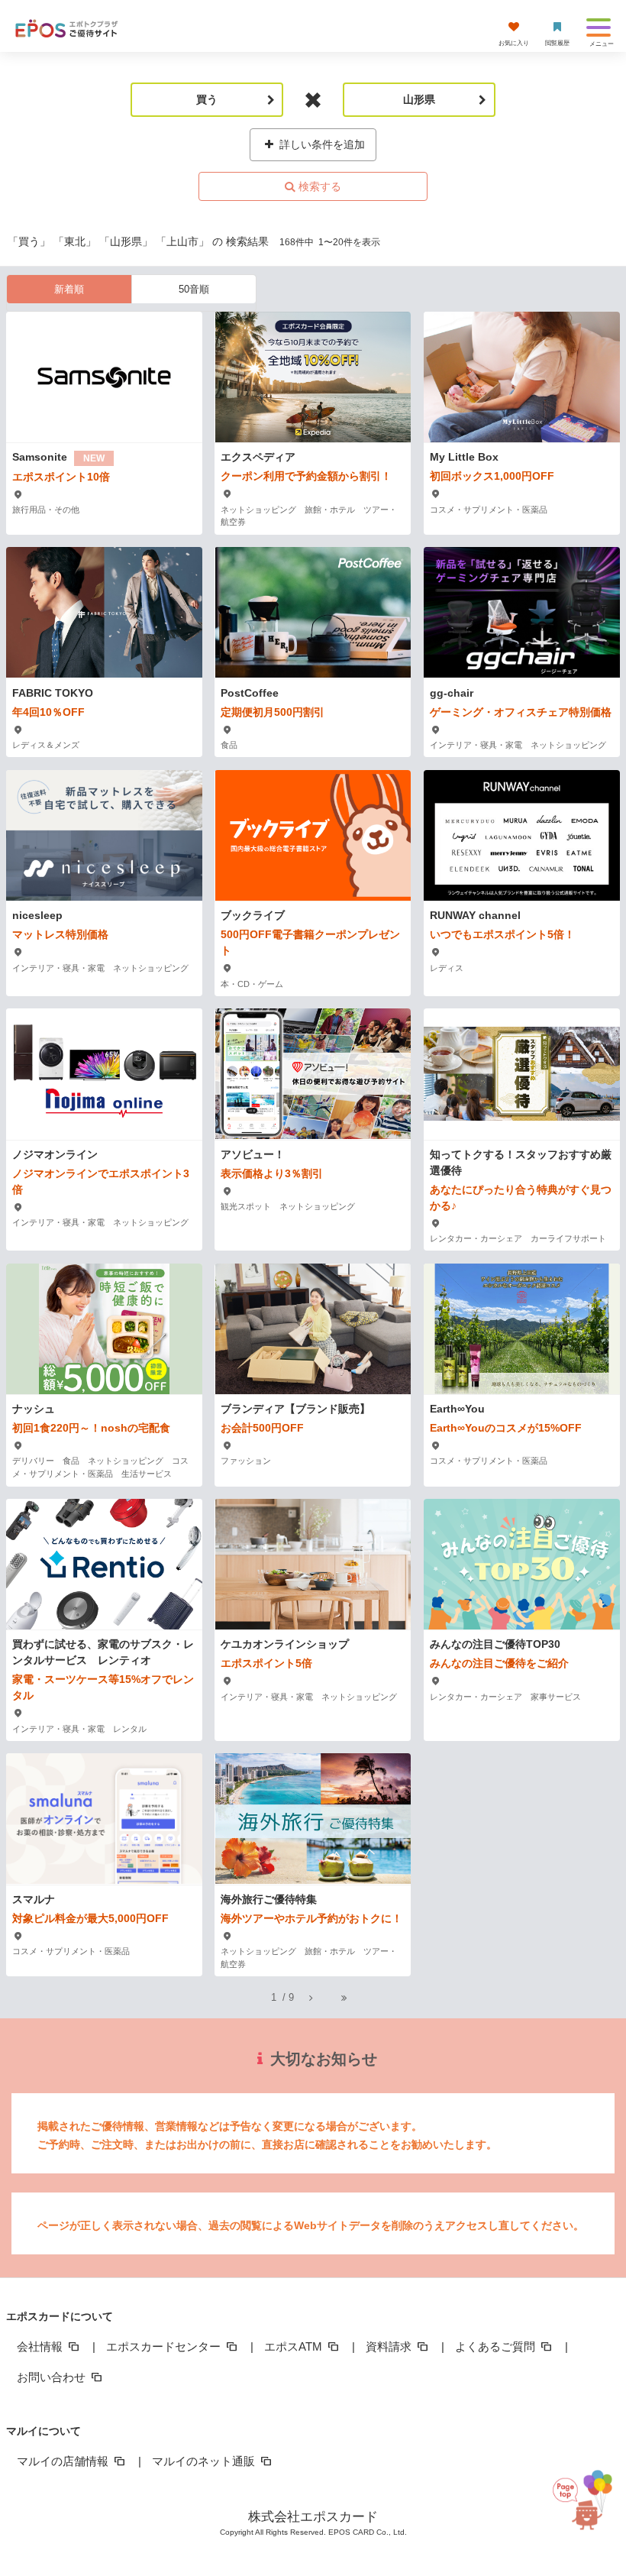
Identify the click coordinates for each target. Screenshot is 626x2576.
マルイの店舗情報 (64, 2461)
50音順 (194, 289)
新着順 (69, 289)
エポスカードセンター (165, 2346)
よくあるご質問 (497, 2346)
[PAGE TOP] (587, 2502)
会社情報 (41, 2346)
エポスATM (295, 2346)
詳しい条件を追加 (321, 144)
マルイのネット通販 (205, 2461)
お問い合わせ (53, 2377)
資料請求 (390, 2346)
